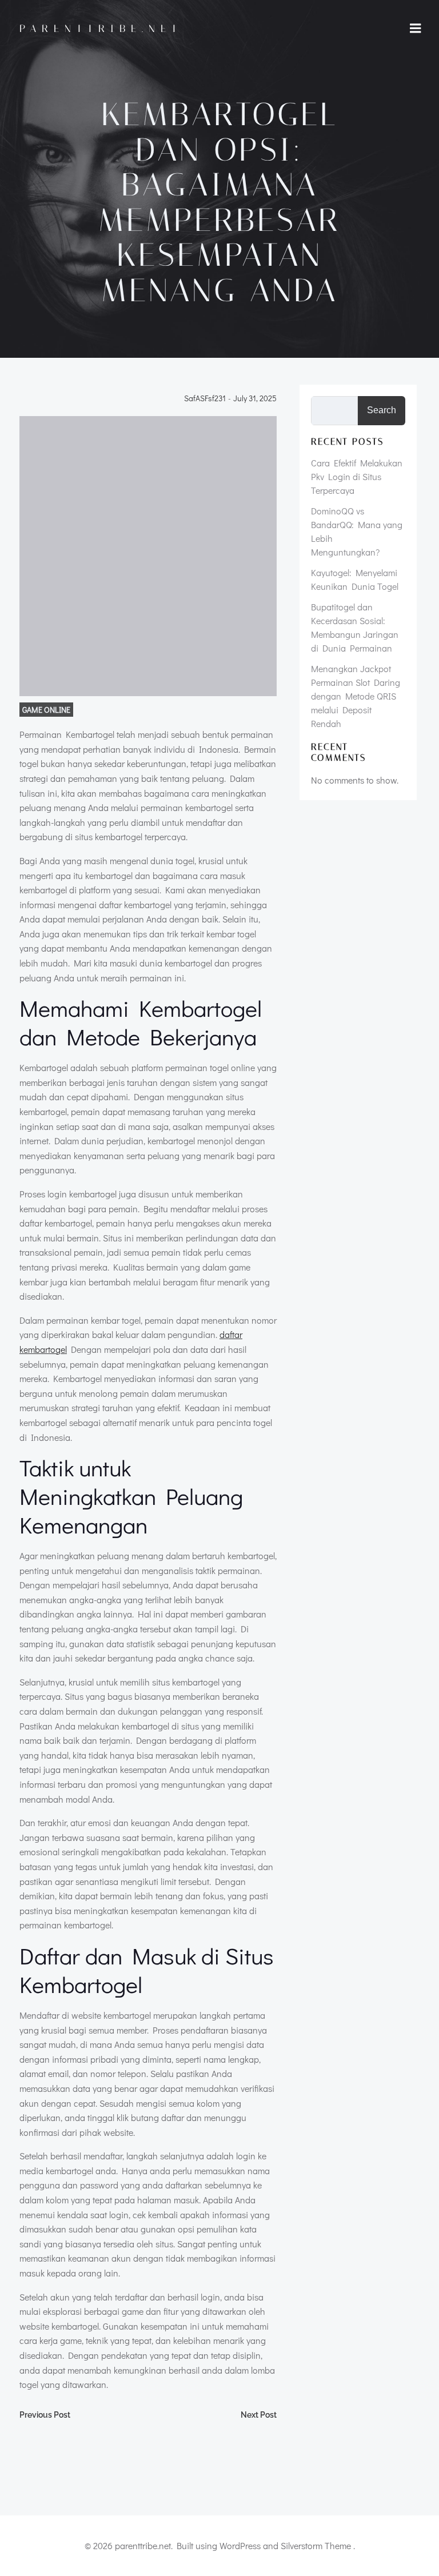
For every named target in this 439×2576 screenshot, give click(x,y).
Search (382, 410)
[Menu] (416, 29)
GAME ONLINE (46, 710)
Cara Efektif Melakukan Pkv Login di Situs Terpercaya (357, 476)
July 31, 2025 (255, 399)
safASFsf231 (205, 399)
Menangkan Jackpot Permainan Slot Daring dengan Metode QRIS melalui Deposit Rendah (356, 696)
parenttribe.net (101, 29)
